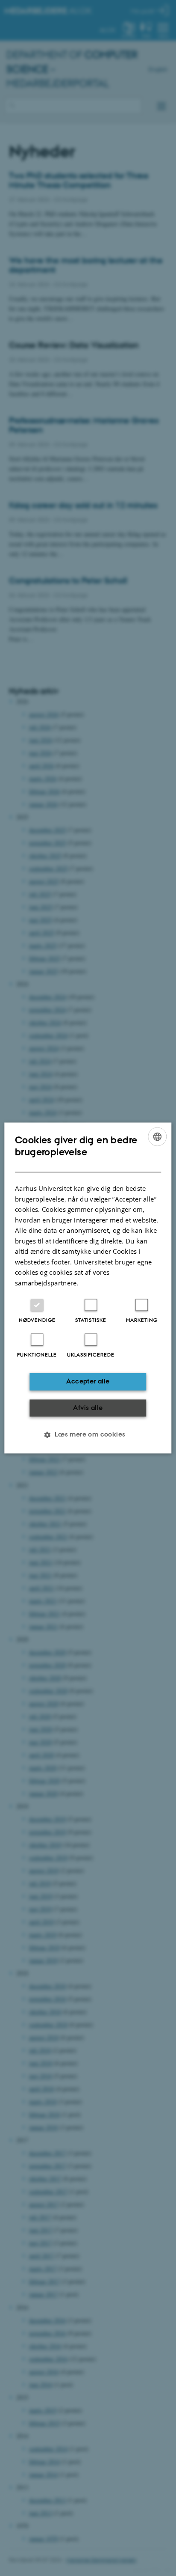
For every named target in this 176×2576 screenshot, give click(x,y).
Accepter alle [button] (88, 1382)
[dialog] (88, 1288)
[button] (88, 1435)
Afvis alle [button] (88, 1408)
